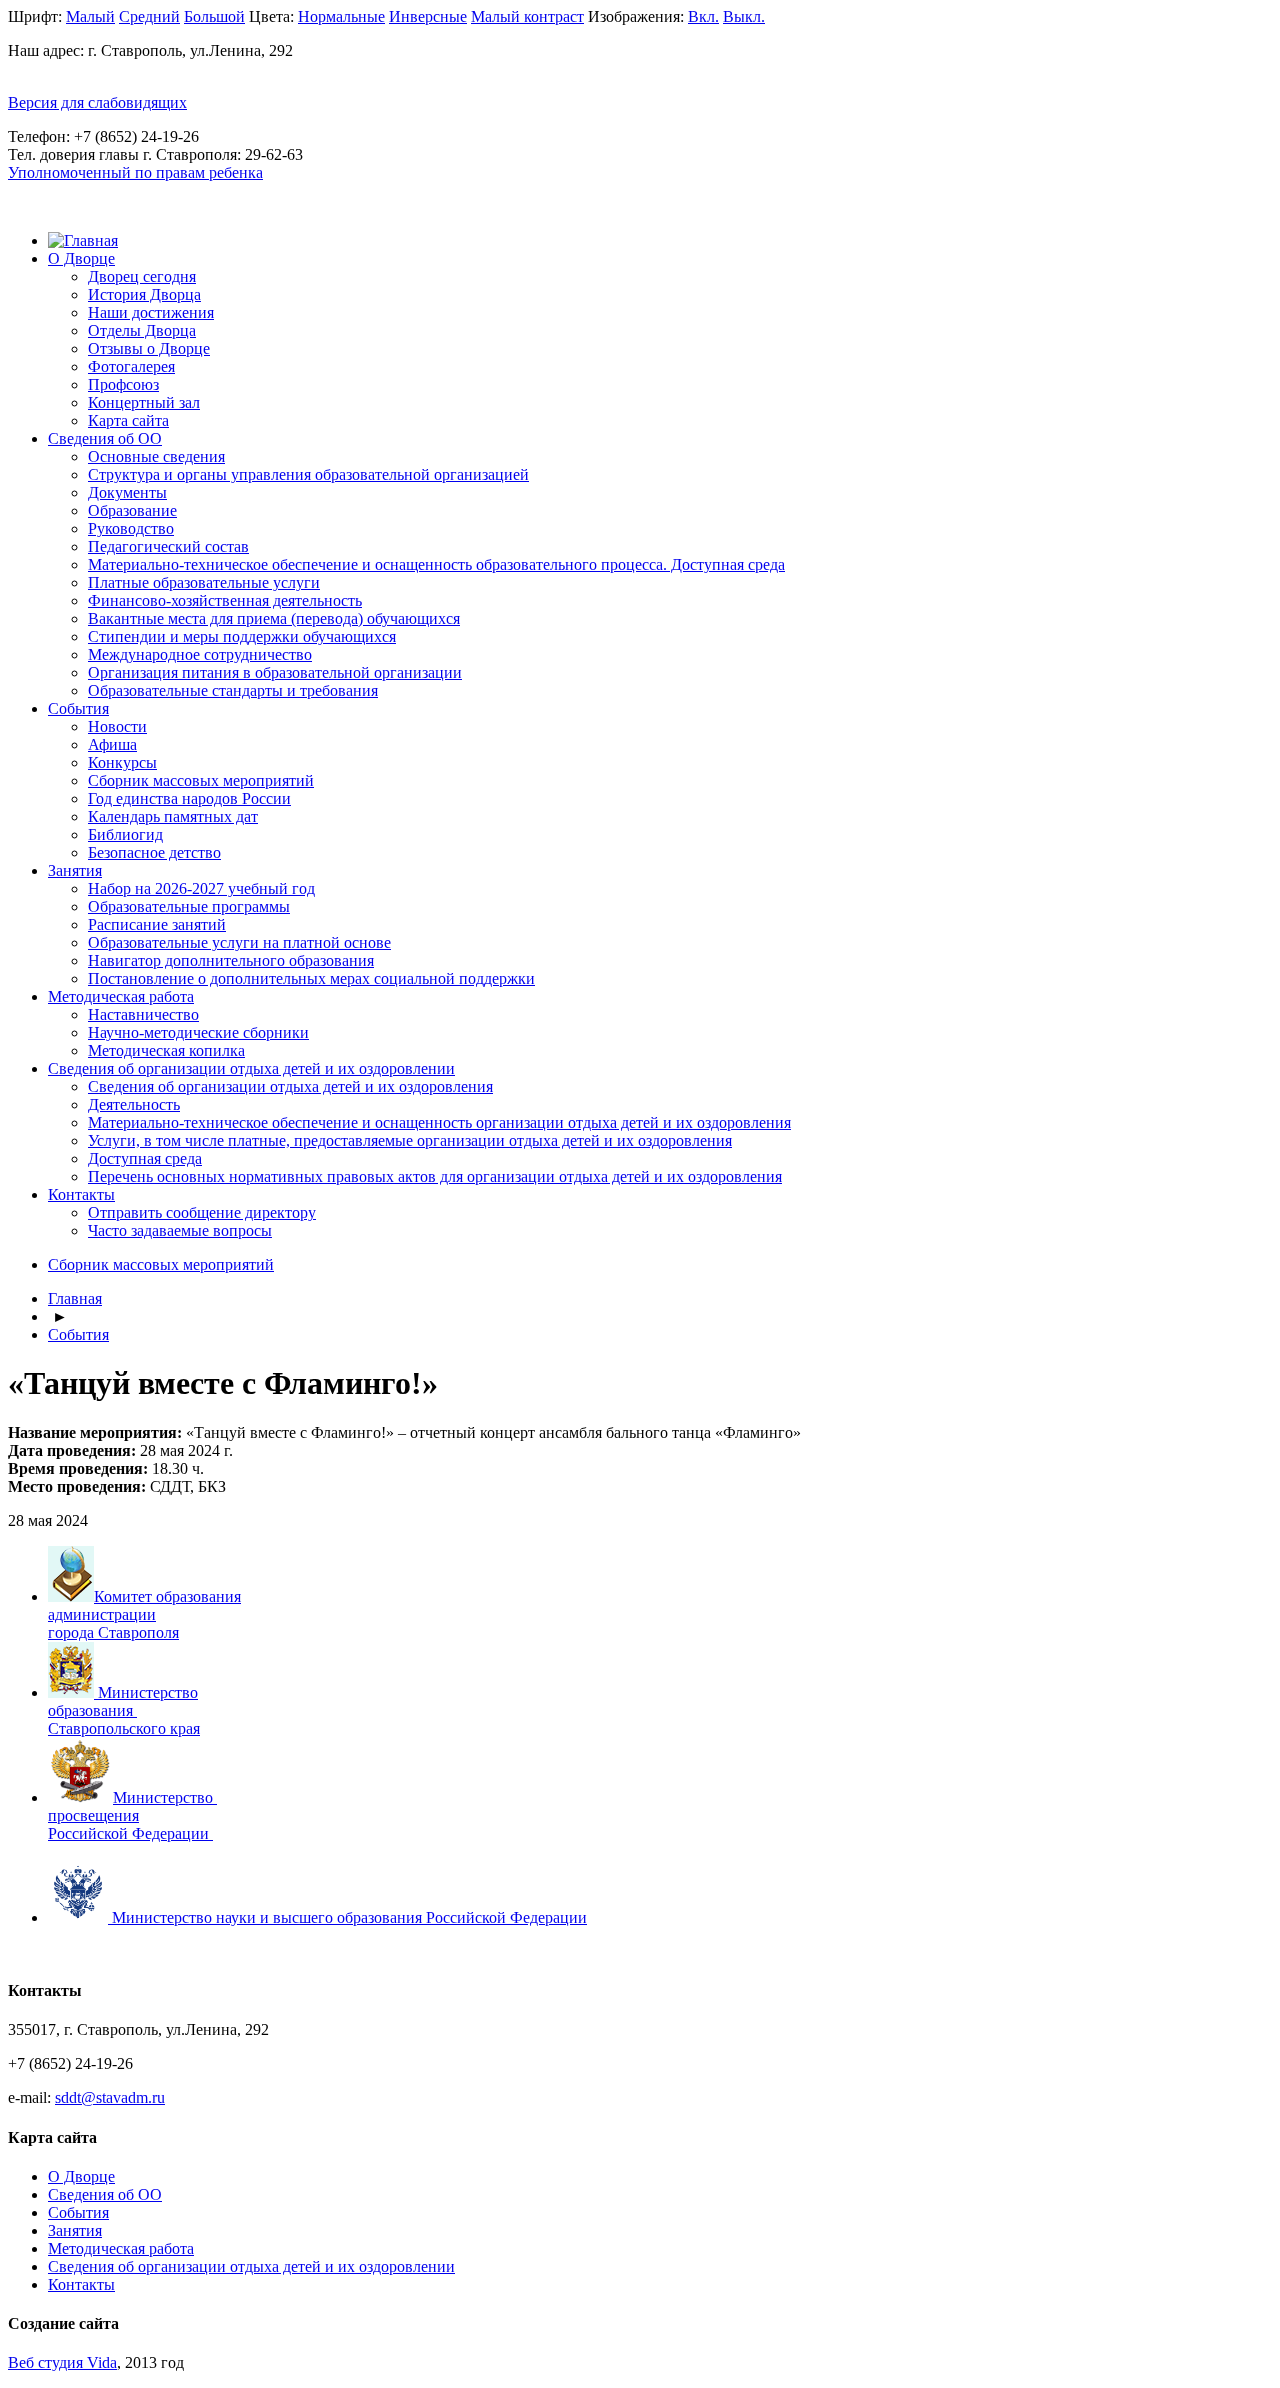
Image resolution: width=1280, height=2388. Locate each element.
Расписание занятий (157, 924)
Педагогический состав (168, 546)
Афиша (112, 744)
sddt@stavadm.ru (110, 2097)
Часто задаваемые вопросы (180, 1230)
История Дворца (144, 294)
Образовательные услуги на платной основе (239, 942)
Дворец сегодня (142, 276)
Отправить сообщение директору (202, 1212)
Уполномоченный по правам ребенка (135, 172)
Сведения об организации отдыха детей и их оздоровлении (251, 1068)
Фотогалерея (131, 366)
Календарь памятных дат (173, 816)
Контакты (81, 1194)
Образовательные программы (189, 906)
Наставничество (143, 1014)
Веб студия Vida (62, 2362)
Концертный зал (144, 402)
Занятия (75, 870)
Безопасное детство (154, 852)
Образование (132, 510)
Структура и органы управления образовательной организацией (308, 474)
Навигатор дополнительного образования (231, 960)
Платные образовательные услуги (204, 582)
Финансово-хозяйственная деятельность (225, 600)
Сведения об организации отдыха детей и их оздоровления (290, 1086)
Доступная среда (145, 1158)
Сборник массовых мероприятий (201, 780)
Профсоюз (123, 384)
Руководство (131, 528)
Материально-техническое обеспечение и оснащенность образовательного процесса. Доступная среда (436, 564)
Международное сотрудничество (200, 654)
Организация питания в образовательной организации (275, 672)
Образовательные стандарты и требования (233, 690)
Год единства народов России (189, 798)
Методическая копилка (166, 1050)
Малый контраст (527, 16)
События (78, 708)
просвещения (93, 1815)
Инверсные (428, 16)
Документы (127, 492)
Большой (214, 16)
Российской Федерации (128, 1833)
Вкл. (703, 16)
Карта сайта (128, 420)
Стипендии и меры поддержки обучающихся (242, 636)
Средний (149, 16)
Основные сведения (156, 456)
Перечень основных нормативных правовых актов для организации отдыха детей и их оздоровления (435, 1176)
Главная (75, 1298)
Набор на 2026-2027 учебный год (201, 888)
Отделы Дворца (142, 330)
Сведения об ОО (105, 438)
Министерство (165, 1797)
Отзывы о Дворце (149, 348)
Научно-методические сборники (198, 1032)
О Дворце (81, 258)
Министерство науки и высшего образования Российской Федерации (349, 1917)
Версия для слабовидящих (97, 102)
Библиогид (125, 834)
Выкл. (744, 16)
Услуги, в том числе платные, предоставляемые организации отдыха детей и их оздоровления (410, 1140)
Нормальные (341, 16)
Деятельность (134, 1104)
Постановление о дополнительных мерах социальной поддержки (311, 978)
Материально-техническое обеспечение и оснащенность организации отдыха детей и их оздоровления (439, 1122)
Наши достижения (151, 312)
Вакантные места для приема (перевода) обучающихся (274, 618)
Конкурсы (122, 762)
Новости (117, 726)
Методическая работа (121, 996)
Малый (90, 16)
